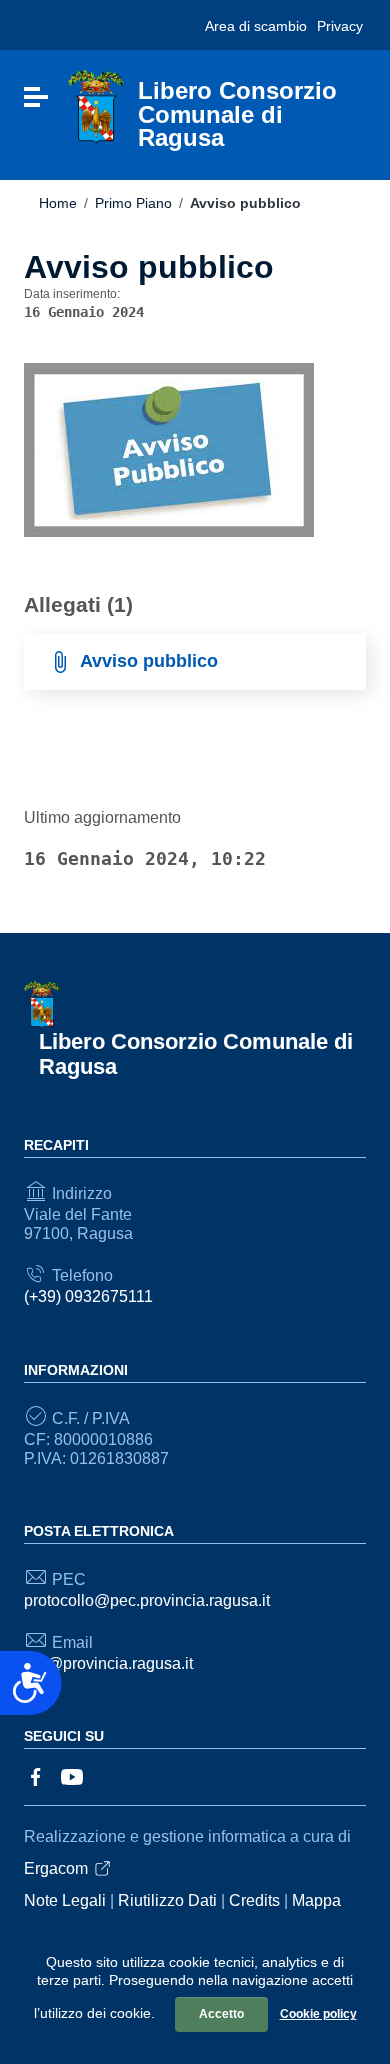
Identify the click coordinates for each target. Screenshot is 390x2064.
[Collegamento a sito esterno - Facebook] (36, 1776)
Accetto (221, 2014)
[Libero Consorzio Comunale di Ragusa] (96, 106)
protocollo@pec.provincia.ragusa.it (147, 1600)
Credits (254, 1900)
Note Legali (65, 1900)
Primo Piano (133, 203)
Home (58, 203)
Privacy (340, 26)
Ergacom (56, 1868)
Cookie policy (318, 2014)
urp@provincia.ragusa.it (108, 1663)
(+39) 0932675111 (88, 1296)
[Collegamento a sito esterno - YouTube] (72, 1776)
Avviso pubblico (149, 661)
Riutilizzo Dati (167, 1900)
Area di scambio (256, 26)
